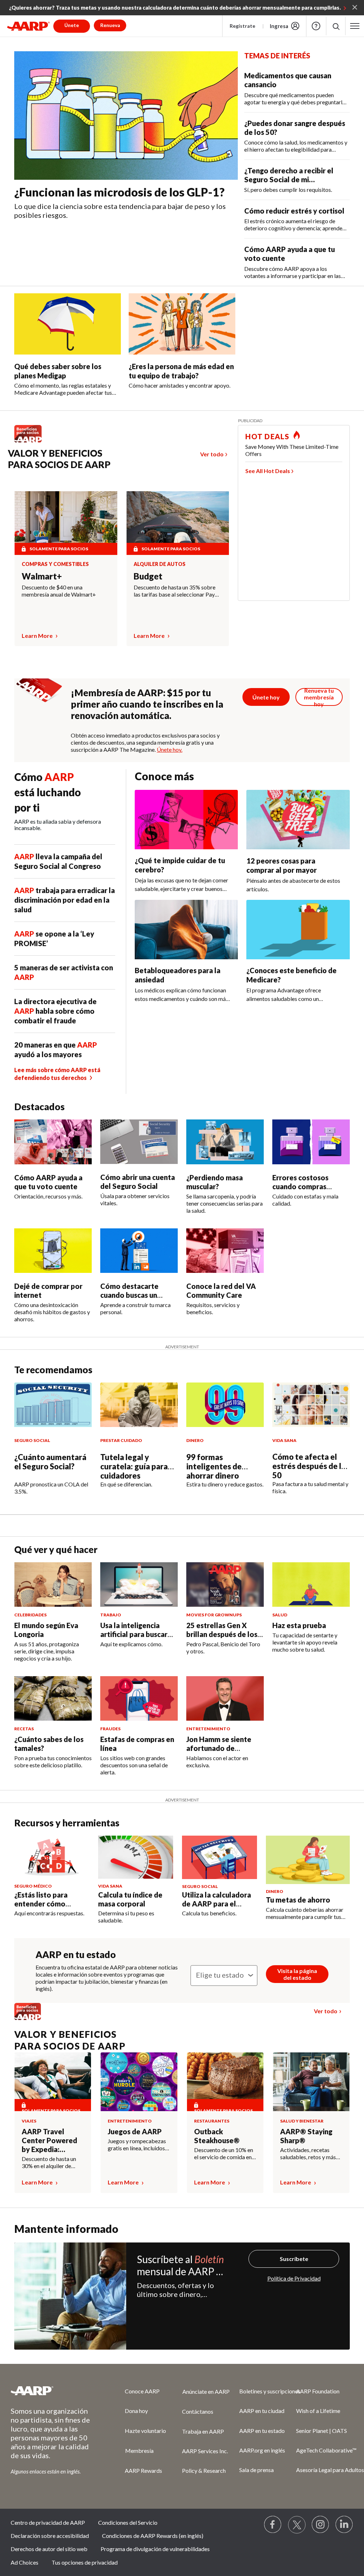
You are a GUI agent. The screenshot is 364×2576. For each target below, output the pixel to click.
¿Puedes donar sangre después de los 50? (295, 128)
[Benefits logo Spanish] (31, 442)
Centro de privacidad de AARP (48, 2522)
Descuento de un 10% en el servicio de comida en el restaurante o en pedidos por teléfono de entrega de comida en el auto (224, 2153)
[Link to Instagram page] (321, 2525)
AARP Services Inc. (205, 2451)
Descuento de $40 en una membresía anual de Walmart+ (59, 591)
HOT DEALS (267, 436)
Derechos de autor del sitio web (49, 2549)
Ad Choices (25, 2562)
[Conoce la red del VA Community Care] (225, 1251)
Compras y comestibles (55, 564)
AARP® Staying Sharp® (306, 2136)
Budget (148, 576)
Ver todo (212, 454)
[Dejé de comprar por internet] (53, 1251)
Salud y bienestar (302, 2121)
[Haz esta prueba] (311, 1585)
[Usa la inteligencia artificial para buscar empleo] (139, 1585)
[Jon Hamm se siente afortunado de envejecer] (225, 1698)
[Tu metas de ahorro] (308, 1860)
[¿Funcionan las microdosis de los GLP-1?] (126, 116)
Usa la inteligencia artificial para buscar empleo (134, 1634)
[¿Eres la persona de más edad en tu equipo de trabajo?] (182, 324)
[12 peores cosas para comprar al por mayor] (298, 820)
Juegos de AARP (135, 2131)
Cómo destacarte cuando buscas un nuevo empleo (129, 1295)
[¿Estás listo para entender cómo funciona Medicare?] (52, 1857)
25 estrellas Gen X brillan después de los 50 (222, 1634)
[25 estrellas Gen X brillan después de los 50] (225, 1585)
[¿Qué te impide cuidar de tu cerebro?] (186, 820)
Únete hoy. (170, 749)
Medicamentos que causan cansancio (288, 80)
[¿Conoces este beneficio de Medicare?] (298, 930)
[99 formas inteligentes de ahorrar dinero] (225, 1405)
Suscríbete (294, 2259)
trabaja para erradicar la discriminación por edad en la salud (65, 900)
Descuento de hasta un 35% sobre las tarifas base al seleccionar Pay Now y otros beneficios (175, 591)
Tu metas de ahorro (298, 1900)
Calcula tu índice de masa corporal (130, 1899)
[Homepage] (28, 26)
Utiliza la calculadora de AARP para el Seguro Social (216, 1904)
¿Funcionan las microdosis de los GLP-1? (119, 192)
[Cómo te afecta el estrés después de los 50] (311, 1405)
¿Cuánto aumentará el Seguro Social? (50, 1462)
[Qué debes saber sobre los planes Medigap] (68, 324)
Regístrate (242, 26)
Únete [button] (72, 25)
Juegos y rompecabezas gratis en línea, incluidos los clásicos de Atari (137, 2145)
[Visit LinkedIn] (344, 2525)
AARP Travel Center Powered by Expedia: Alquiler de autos (50, 2140)
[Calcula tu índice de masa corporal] (136, 1857)
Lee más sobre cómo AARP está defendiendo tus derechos (57, 1074)
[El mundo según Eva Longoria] (53, 1585)
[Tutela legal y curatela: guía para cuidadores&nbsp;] (139, 1405)
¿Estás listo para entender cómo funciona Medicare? (47, 1904)
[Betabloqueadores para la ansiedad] (186, 930)
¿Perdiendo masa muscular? (215, 1182)
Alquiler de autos (160, 564)
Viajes (29, 2121)
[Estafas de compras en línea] (139, 1698)
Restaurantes (212, 2121)
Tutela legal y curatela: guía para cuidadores (134, 1466)
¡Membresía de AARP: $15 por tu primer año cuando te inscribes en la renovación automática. (147, 704)
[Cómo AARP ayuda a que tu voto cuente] (53, 1142)
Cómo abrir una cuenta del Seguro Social (138, 1182)
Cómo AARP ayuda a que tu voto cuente (290, 254)
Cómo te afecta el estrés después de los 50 (311, 1466)
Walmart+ (42, 576)
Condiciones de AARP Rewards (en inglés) (153, 2536)
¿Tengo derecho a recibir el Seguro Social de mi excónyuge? (289, 175)
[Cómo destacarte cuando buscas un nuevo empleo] (139, 1251)
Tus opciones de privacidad (85, 2562)
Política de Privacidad (294, 2278)
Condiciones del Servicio (128, 2522)
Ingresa (279, 26)
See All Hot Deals (268, 471)
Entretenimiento (130, 2121)
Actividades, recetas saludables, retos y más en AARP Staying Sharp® (311, 2153)
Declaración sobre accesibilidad (50, 2536)
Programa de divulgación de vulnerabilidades (155, 2549)
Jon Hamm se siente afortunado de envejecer (219, 1748)
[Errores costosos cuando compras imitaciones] (311, 1142)
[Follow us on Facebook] (273, 2525)
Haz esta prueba (299, 1625)
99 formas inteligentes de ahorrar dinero (214, 1466)
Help (316, 26)
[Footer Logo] (53, 2391)
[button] (336, 26)
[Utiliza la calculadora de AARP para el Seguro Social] (220, 1857)
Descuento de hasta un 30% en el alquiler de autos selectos (49, 2162)
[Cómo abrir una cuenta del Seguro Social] (139, 1142)
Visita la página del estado (297, 1974)
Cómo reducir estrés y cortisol (294, 211)
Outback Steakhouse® (217, 2136)
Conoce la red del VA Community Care (221, 1290)
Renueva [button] (110, 25)
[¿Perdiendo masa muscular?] (225, 1142)
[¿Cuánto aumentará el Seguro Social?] (53, 1405)
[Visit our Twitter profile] (297, 2525)
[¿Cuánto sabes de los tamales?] (53, 1698)
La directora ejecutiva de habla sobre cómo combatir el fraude (55, 1011)
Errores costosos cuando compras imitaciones (300, 1186)
